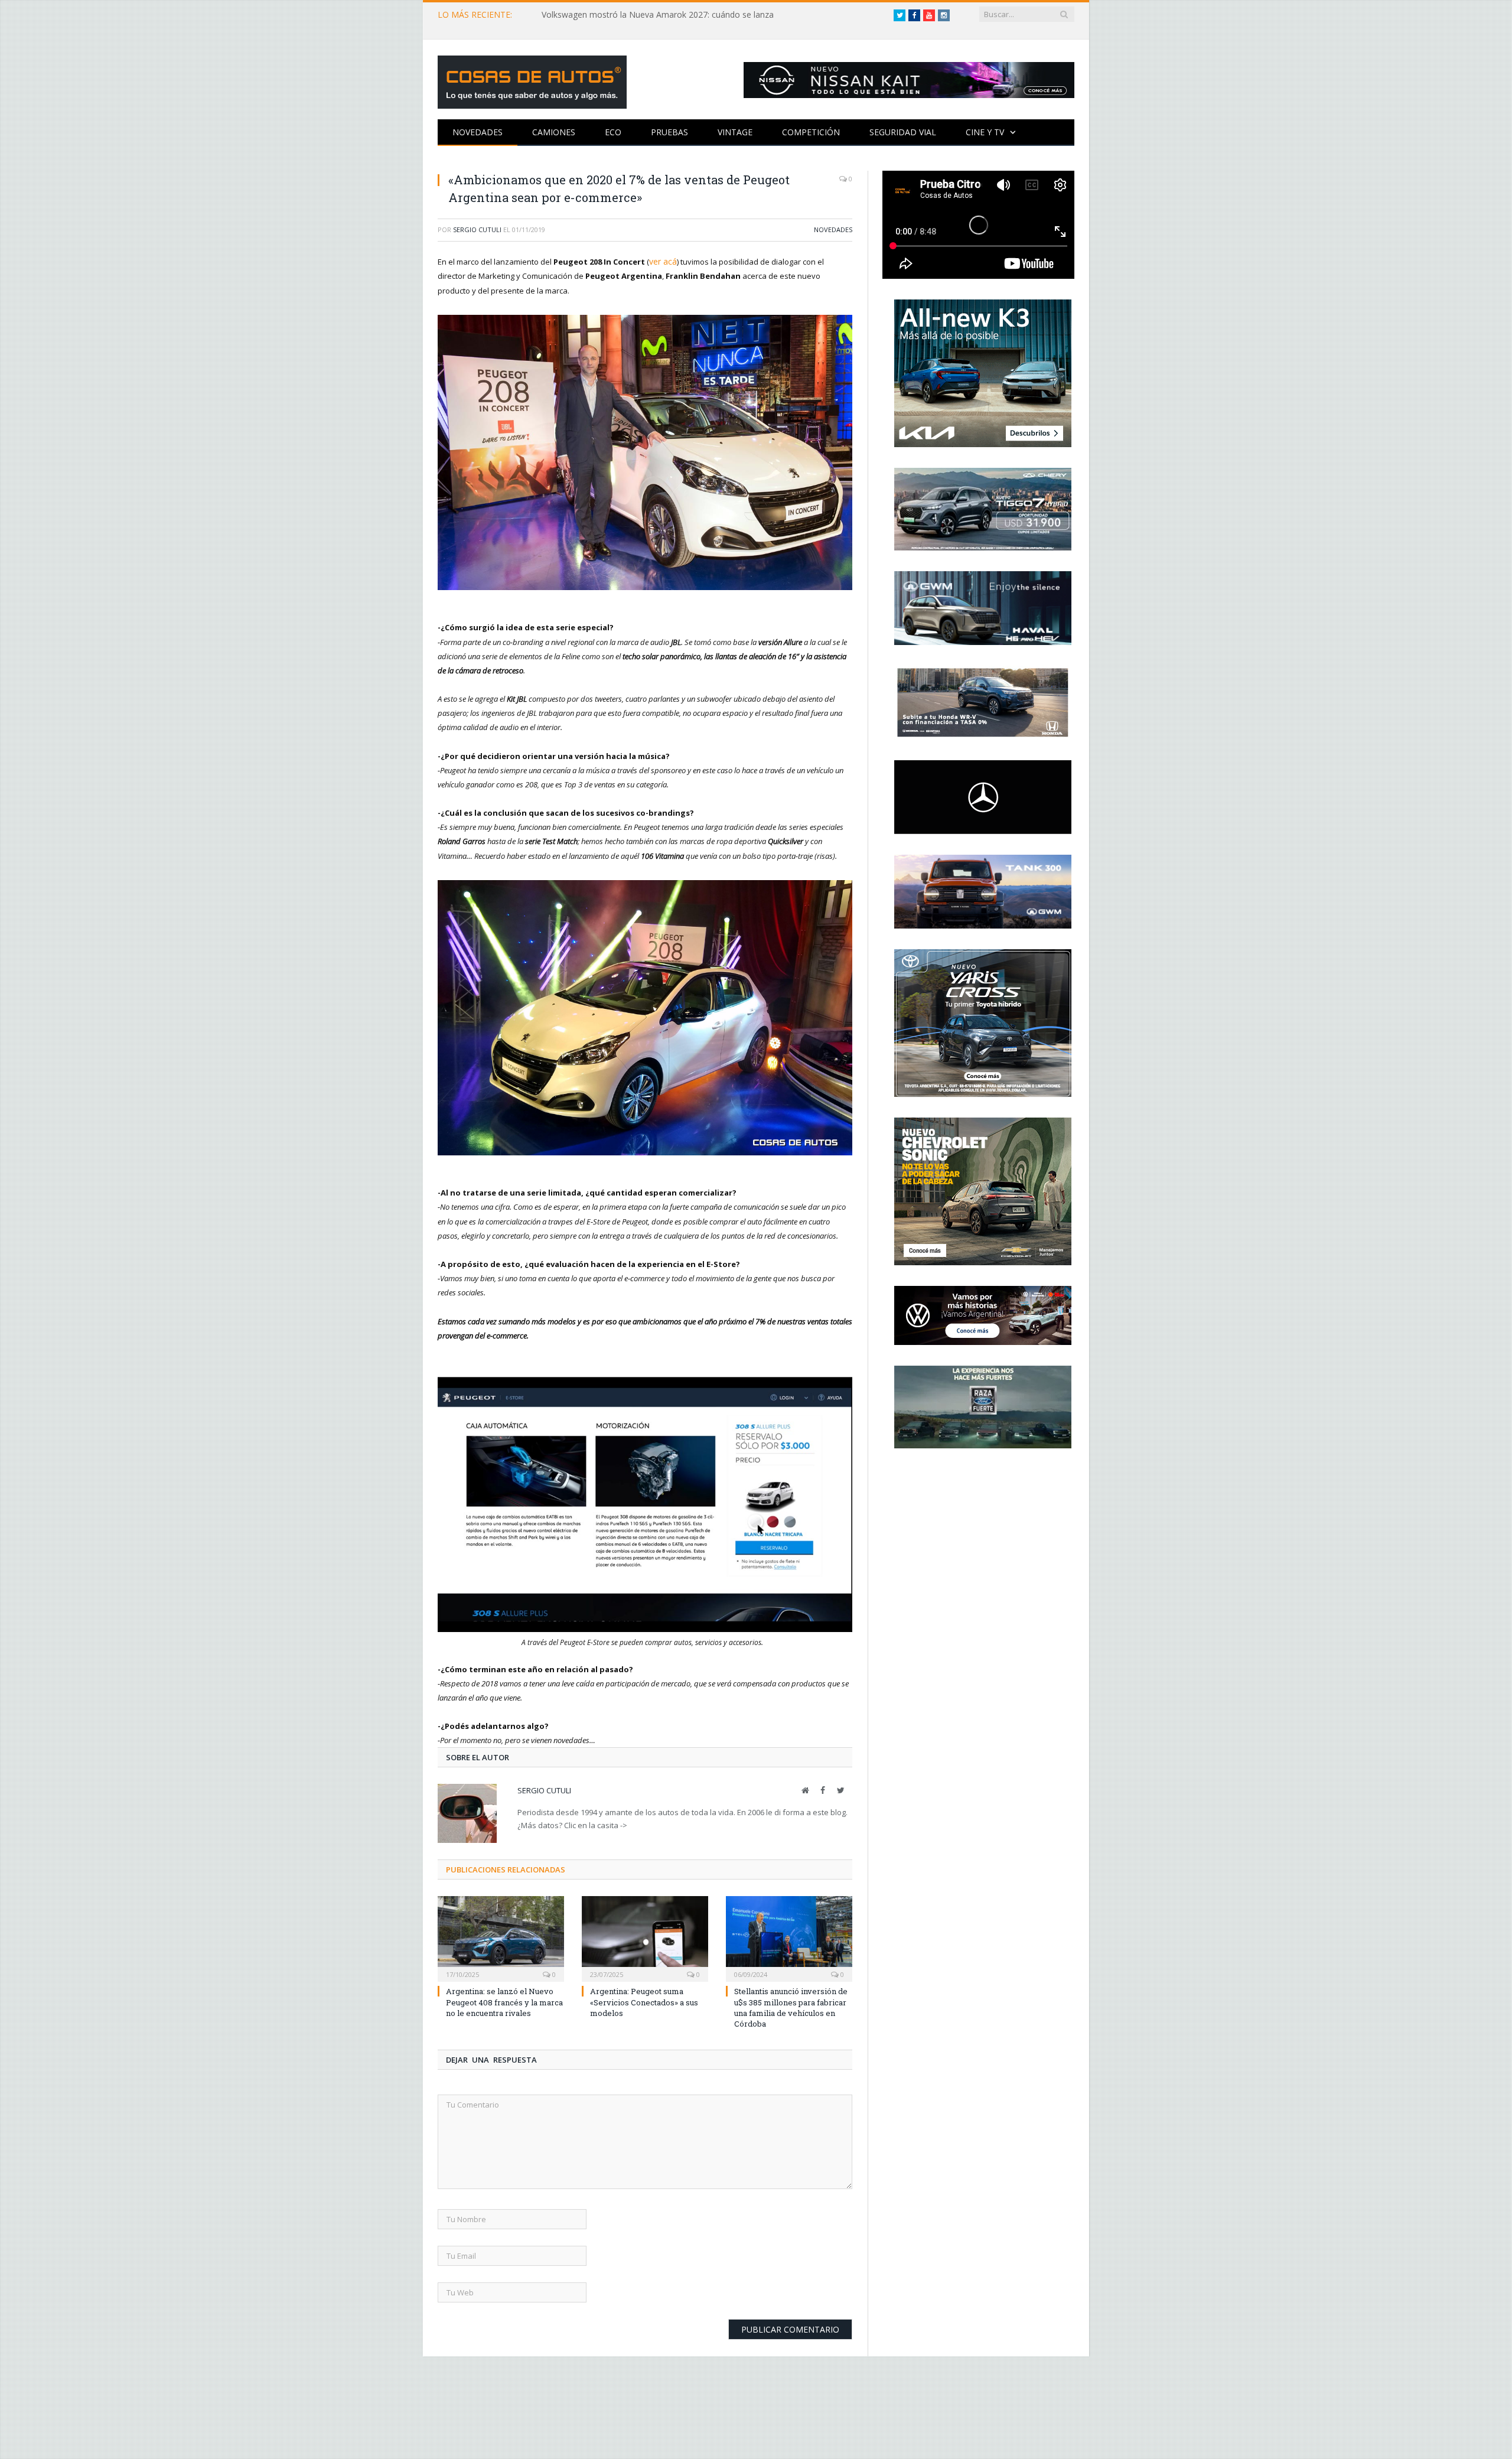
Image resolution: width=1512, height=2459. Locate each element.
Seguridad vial (903, 132)
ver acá (662, 261)
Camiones (554, 132)
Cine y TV (985, 132)
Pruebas (669, 132)
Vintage (735, 132)
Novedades (478, 132)
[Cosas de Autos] (532, 79)
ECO (613, 132)
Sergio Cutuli (477, 229)
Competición (811, 132)
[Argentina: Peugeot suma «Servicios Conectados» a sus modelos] (645, 1937)
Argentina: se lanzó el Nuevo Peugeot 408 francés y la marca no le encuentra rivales (504, 2001)
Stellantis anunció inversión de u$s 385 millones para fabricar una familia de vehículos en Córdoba (791, 2007)
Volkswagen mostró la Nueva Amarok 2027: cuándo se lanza (658, 15)
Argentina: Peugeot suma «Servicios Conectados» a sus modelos (644, 2001)
